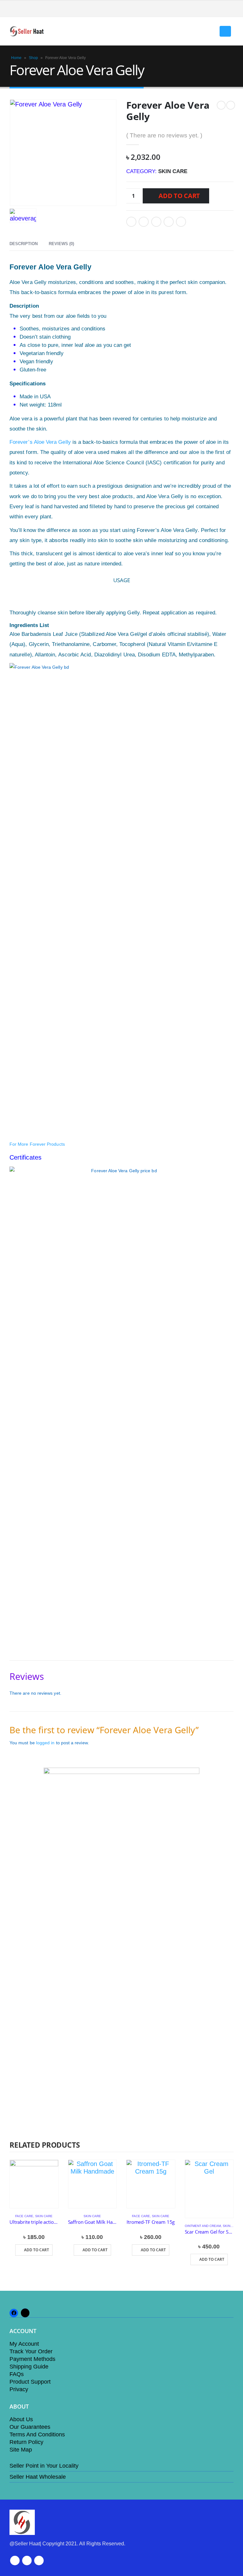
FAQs (17, 2374)
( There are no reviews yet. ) (164, 135)
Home (16, 58)
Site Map (21, 2450)
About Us (21, 2419)
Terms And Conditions (37, 2434)
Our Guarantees (30, 2427)
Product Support (30, 2382)
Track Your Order (31, 2351)
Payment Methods (32, 2359)
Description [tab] (24, 244)
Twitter (144, 222)
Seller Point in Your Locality (44, 2466)
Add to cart (179, 196)
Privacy (19, 2389)
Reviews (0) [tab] (61, 244)
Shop (33, 58)
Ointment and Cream (203, 2226)
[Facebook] (229, 9)
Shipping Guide (29, 2367)
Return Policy (26, 2442)
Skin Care (173, 171)
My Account (24, 2344)
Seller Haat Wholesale (38, 2477)
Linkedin (39, 2561)
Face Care (24, 2216)
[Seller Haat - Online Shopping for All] (27, 31)
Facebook (131, 222)
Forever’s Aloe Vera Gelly (40, 442)
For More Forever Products (37, 1144)
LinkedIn (156, 222)
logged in (45, 1743)
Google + (169, 222)
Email (181, 222)
